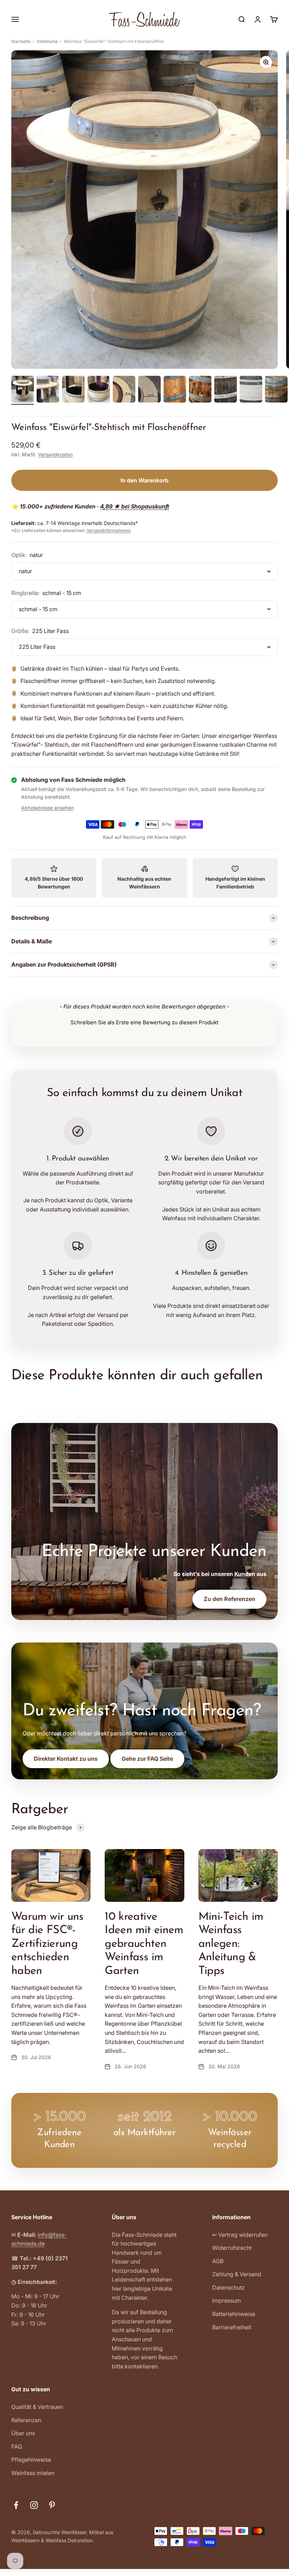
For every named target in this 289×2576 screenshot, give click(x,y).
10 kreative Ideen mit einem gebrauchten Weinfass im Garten (144, 1944)
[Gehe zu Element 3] (73, 390)
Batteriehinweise (234, 2314)
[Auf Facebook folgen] (16, 2505)
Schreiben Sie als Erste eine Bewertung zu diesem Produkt (144, 1022)
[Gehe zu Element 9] (226, 390)
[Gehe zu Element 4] (99, 390)
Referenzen (26, 2420)
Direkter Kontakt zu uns (66, 1759)
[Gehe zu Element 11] (276, 390)
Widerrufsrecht (232, 2248)
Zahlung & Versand (237, 2274)
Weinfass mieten (33, 2473)
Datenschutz (229, 2287)
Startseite (21, 41)
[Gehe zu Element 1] (23, 390)
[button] (144, 1021)
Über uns (23, 2433)
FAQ (17, 2447)
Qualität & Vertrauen (37, 2407)
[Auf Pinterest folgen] (52, 2505)
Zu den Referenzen (229, 1599)
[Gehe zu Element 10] (251, 390)
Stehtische (47, 41)
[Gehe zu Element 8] (200, 390)
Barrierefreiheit (232, 2327)
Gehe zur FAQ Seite (147, 1759)
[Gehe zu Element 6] (149, 390)
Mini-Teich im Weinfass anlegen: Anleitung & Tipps (231, 1944)
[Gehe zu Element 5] (124, 390)
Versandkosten (55, 454)
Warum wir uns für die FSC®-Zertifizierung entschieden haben (47, 1944)
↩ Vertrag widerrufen (240, 2235)
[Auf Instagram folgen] (34, 2505)
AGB (218, 2261)
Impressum (227, 2300)
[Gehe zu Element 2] (48, 390)
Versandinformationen (109, 530)
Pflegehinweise (31, 2460)
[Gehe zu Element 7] (175, 390)
